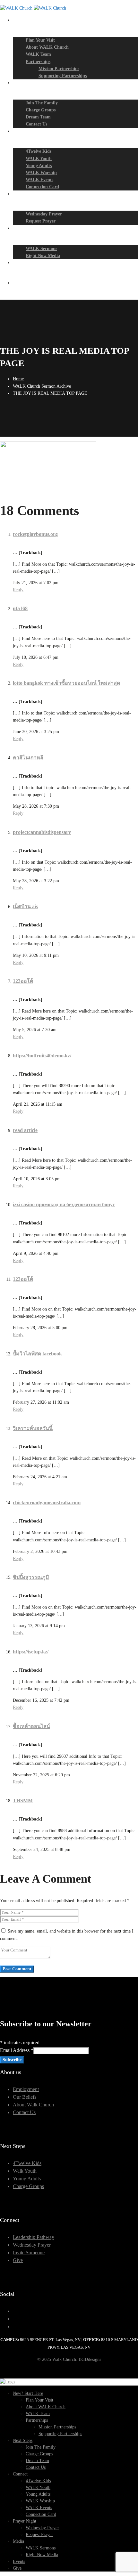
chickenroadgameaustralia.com (47, 1502)
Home (18, 379)
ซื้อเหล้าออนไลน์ (31, 1726)
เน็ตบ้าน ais (25, 906)
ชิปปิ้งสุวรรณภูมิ (31, 1577)
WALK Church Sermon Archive (42, 386)
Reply (18, 590)
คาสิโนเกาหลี (28, 758)
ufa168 (20, 608)
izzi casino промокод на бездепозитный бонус (64, 1204)
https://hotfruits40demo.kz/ (42, 1056)
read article (25, 1130)
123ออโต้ (23, 981)
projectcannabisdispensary (42, 832)
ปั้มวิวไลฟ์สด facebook (37, 1354)
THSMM (23, 1801)
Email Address (17, 2050)
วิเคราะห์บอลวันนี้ (33, 1428)
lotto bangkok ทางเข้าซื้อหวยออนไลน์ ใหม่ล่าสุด (66, 683)
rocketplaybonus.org (35, 534)
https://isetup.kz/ (31, 1652)
